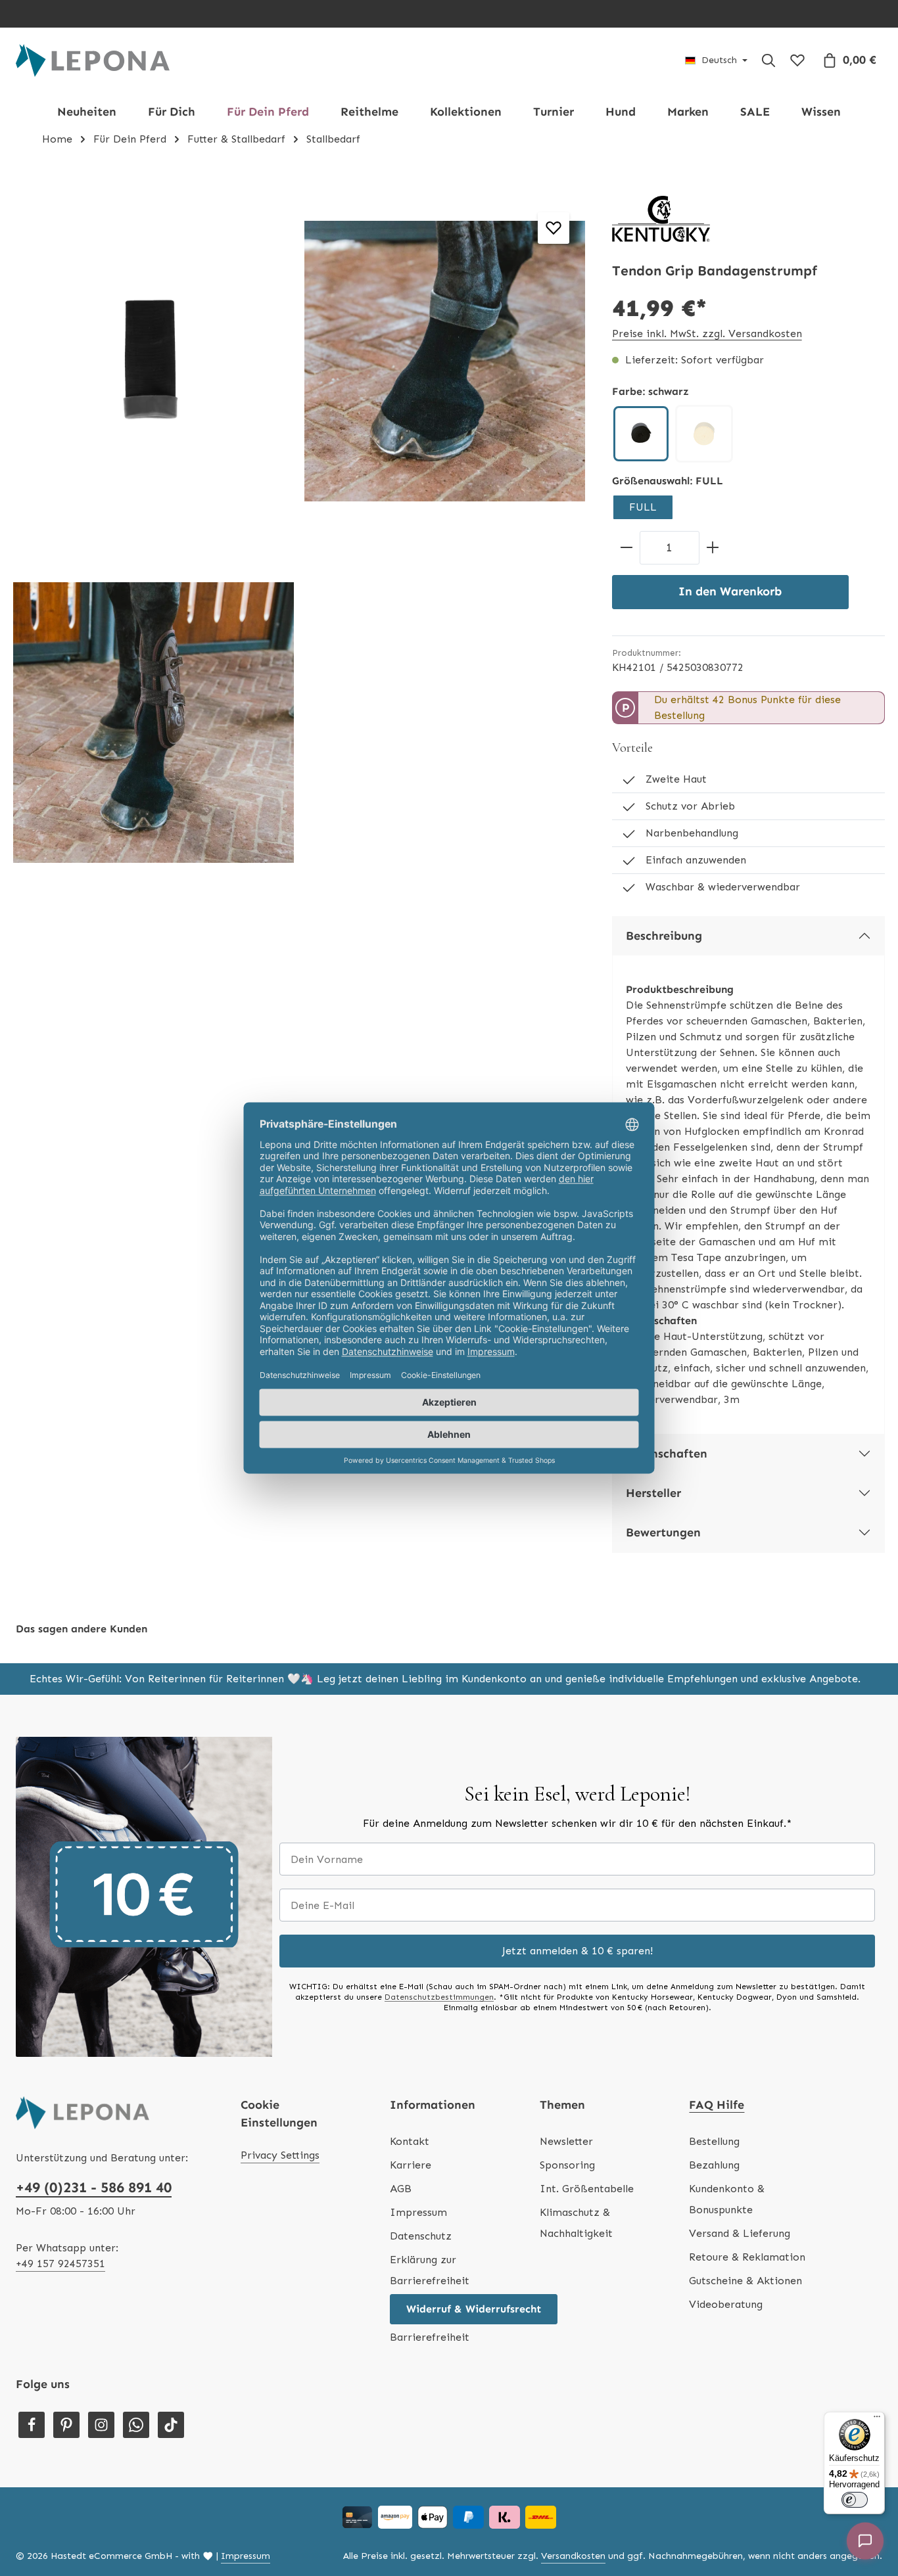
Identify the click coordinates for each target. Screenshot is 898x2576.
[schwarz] (641, 434)
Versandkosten (573, 2556)
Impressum (418, 2212)
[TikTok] (171, 2425)
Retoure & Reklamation (747, 2257)
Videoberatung (726, 2304)
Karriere (411, 2165)
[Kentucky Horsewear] (661, 219)
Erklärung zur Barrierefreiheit (430, 2270)
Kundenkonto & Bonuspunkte (727, 2199)
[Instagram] (101, 2425)
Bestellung (714, 2141)
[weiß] (704, 434)
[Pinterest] (66, 2425)
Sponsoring (567, 2165)
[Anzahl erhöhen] (713, 548)
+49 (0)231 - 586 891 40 (94, 2187)
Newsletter (566, 2141)
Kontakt (410, 2141)
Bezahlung (714, 2165)
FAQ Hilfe (717, 2105)
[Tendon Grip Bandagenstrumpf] (154, 361)
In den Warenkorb (730, 591)
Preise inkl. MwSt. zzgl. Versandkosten (707, 333)
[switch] (855, 2500)
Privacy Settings (280, 2155)
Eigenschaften (667, 1454)
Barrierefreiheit (430, 2337)
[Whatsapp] (136, 2425)
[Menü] (877, 2420)
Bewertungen (663, 1532)
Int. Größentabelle (587, 2189)
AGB (401, 2189)
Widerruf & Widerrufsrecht (474, 2309)
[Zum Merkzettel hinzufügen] (554, 228)
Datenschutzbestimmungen (439, 1997)
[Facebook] (32, 2425)
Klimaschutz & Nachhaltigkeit (576, 2223)
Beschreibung (664, 936)
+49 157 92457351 (60, 2264)
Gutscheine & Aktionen (745, 2281)
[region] (299, 542)
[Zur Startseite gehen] (93, 60)
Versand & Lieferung (740, 2233)
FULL (643, 507)
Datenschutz (421, 2236)
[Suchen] (768, 60)
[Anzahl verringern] (626, 548)
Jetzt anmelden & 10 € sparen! (578, 1951)
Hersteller (653, 1493)
